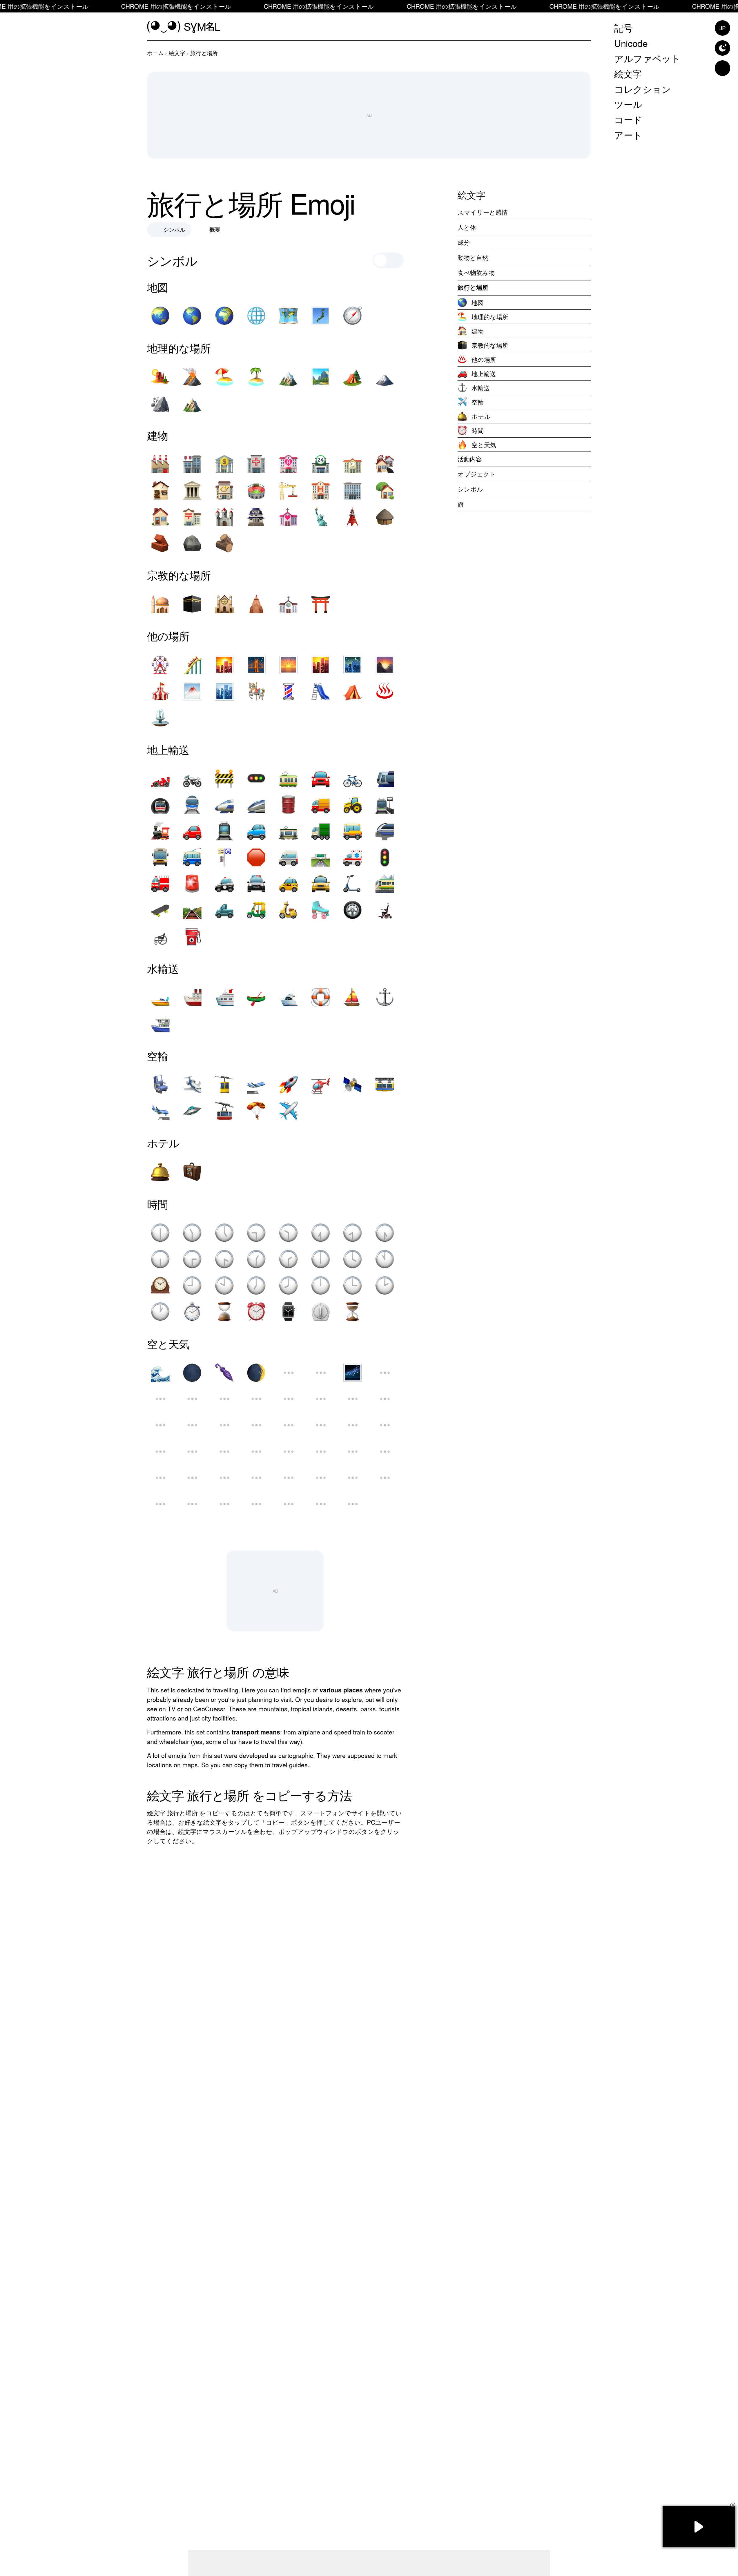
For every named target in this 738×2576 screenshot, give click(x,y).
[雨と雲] (192, 1399)
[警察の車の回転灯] (192, 884)
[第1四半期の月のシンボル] (160, 1399)
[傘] (256, 1478)
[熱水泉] (385, 691)
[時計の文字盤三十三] (192, 1259)
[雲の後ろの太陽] (385, 1478)
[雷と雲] (256, 1425)
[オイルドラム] (288, 805)
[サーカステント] (160, 691)
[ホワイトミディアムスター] (353, 1504)
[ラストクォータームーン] (353, 1452)
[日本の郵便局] (192, 517)
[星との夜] (353, 665)
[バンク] (224, 464)
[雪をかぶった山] (288, 377)
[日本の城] (256, 517)
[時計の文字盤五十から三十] (385, 1233)
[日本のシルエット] (321, 316)
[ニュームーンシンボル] (192, 1373)
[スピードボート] (160, 997)
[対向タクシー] (321, 884)
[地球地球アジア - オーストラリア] (160, 316)
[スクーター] (353, 884)
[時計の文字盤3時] (353, 1285)
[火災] (160, 1478)
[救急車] (353, 857)
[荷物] (192, 1172)
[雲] (160, 1504)
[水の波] (160, 1373)
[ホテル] (321, 490)
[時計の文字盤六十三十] (160, 1259)
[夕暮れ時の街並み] (321, 665)
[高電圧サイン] (224, 1478)
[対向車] (321, 778)
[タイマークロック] (321, 1312)
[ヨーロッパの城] (224, 517)
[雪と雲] (385, 1399)
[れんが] (160, 543)
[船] (192, 997)
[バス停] (224, 857)
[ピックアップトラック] (224, 910)
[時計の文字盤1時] (160, 1312)
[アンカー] (385, 997)
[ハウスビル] (160, 517)
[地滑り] (160, 403)
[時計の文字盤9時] (192, 1285)
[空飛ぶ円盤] (192, 1111)
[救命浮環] (321, 997)
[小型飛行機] (192, 1084)
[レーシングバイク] (192, 778)
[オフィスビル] (353, 490)
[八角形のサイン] (256, 857)
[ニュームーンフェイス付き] (321, 1399)
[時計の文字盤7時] (256, 1285)
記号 (623, 28)
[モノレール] (385, 831)
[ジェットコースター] (192, 665)
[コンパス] (353, 316)
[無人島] (256, 377)
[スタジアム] (256, 490)
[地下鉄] (160, 805)
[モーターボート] (288, 997)
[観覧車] (160, 665)
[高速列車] (256, 805)
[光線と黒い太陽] (192, 1504)
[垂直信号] (385, 857)
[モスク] (160, 604)
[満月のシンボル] (353, 1425)
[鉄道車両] (288, 778)
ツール (628, 104)
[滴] (385, 1452)
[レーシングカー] (160, 778)
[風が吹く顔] (192, 1452)
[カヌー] (256, 997)
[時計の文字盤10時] (224, 1285)
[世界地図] (288, 316)
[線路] (192, 910)
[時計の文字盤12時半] (160, 1233)
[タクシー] (288, 884)
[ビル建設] (288, 490)
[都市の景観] (224, 691)
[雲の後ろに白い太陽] (192, 1425)
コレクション (643, 88)
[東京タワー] (353, 517)
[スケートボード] (160, 910)
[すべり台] (321, 691)
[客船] (224, 997)
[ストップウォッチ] (192, 1312)
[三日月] (288, 1399)
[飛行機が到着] (160, 1111)
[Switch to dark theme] (722, 48)
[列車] (192, 805)
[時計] (288, 1312)
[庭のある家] (385, 490)
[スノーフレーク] (321, 1504)
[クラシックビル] (192, 490)
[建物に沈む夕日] (224, 665)
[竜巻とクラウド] (224, 1425)
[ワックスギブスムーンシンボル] (160, 1425)
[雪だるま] (321, 1478)
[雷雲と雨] (288, 1504)
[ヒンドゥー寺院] (256, 604)
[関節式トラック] (321, 831)
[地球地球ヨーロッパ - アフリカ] (224, 316)
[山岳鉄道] (385, 884)
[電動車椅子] (385, 910)
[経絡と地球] (256, 316)
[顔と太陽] (256, 1452)
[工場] (160, 464)
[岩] (192, 543)
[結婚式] (288, 517)
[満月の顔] (353, 1399)
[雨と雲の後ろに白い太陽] (288, 1425)
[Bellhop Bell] (160, 1172)
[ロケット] (288, 1084)
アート (628, 134)
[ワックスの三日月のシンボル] (256, 1373)
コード (628, 119)
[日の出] (288, 665)
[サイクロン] (288, 1373)
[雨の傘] (288, 1478)
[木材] (224, 543)
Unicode (631, 43)
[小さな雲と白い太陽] (321, 1425)
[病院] (256, 464)
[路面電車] (224, 831)
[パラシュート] (256, 1111)
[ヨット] (353, 997)
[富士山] (385, 377)
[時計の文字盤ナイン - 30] (256, 1233)
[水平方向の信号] (256, 778)
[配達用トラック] (321, 805)
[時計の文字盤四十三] (224, 1259)
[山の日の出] (385, 665)
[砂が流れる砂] (353, 1312)
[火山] (192, 377)
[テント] (353, 691)
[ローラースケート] (321, 910)
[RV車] (256, 831)
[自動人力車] (256, 910)
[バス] (353, 831)
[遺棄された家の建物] (160, 490)
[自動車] (192, 831)
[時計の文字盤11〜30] (192, 1233)
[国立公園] (321, 377)
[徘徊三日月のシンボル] (288, 1452)
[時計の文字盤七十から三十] (321, 1233)
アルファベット (647, 58)
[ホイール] (353, 910)
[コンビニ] (321, 464)
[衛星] (353, 1084)
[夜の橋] (256, 665)
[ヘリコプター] (321, 1084)
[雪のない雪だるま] (353, 1478)
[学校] (353, 464)
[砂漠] (160, 377)
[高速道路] (321, 857)
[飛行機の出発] (256, 1084)
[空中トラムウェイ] (224, 1084)
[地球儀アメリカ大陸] (192, 316)
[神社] (321, 604)
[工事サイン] (224, 778)
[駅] (385, 805)
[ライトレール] (385, 778)
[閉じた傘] (224, 1373)
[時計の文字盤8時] (288, 1285)
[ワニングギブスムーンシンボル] (160, 1452)
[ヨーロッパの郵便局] (224, 490)
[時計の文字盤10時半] (288, 1233)
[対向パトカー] (256, 884)
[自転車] (353, 778)
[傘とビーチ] (224, 377)
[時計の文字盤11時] (385, 1259)
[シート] (160, 1084)
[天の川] (353, 1373)
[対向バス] (160, 857)
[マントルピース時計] (160, 1285)
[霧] (192, 691)
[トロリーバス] (192, 857)
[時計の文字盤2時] (385, 1285)
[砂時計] (224, 1312)
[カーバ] (192, 604)
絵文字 (628, 73)
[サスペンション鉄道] (385, 1084)
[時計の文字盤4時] (353, 1259)
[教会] (288, 604)
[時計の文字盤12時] (321, 1285)
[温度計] (385, 1425)
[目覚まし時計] (256, 1312)
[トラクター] (353, 805)
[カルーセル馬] (256, 691)
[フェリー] (160, 1024)
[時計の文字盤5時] (224, 1233)
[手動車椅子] (160, 936)
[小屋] (385, 517)
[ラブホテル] (288, 464)
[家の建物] (385, 464)
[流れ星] (385, 1373)
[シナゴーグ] (224, 604)
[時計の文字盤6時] (321, 1259)
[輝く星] (224, 1399)
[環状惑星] (192, 1478)
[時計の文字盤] (353, 1233)
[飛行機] (288, 1111)
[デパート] (192, 464)
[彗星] (224, 1504)
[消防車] (160, 884)
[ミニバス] (288, 857)
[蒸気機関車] (160, 831)
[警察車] (224, 884)
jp (722, 28)
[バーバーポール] (288, 691)
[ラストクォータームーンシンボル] (224, 1452)
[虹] (321, 1373)
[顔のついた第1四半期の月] (321, 1452)
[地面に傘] (256, 1504)
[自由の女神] (321, 517)
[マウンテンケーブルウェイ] (224, 1111)
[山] (192, 403)
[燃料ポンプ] (192, 936)
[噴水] (160, 718)
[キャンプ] (353, 377)
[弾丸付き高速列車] (224, 805)
